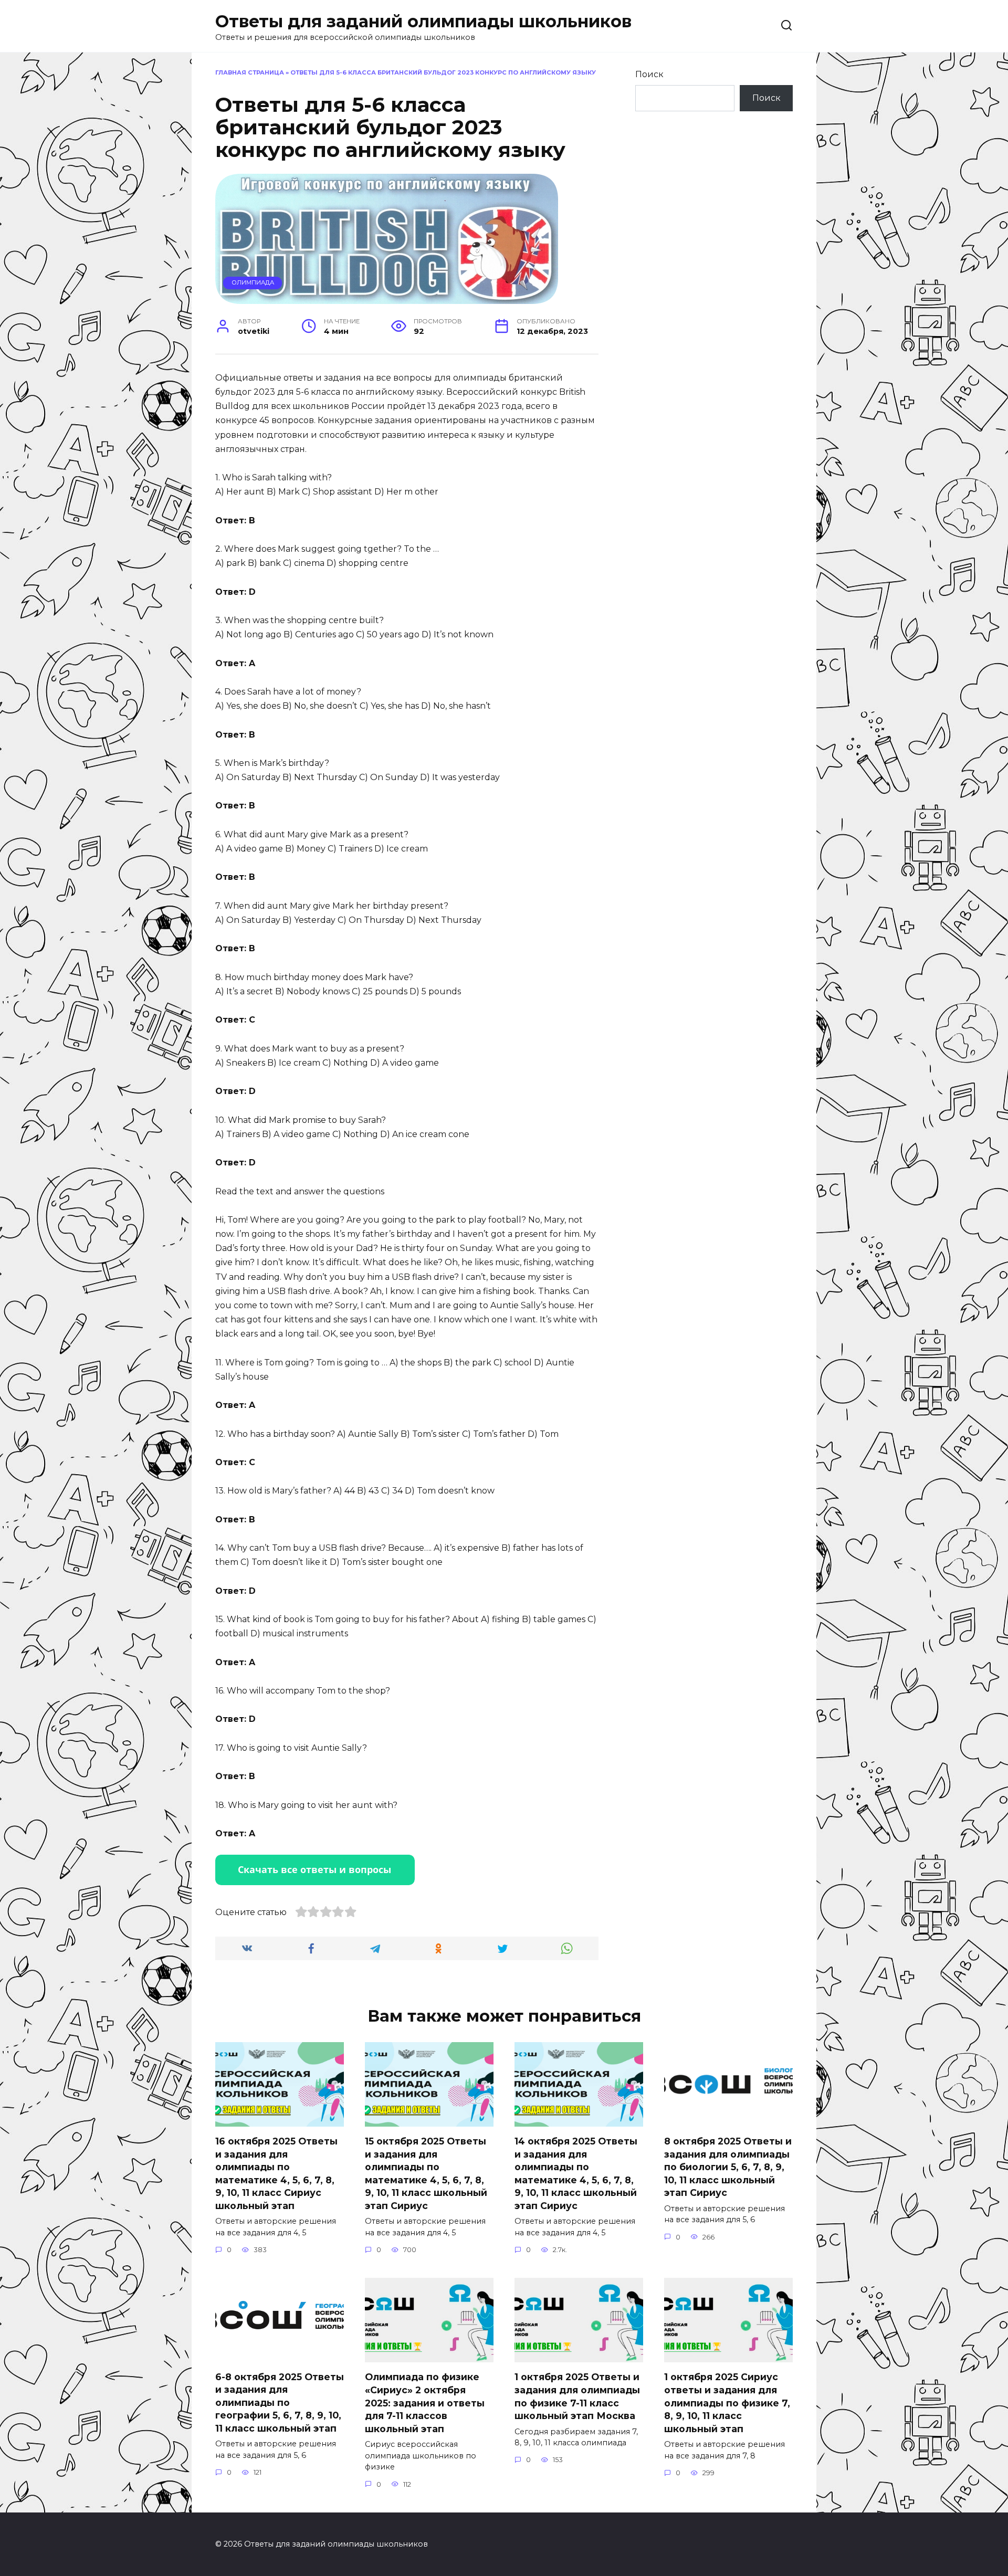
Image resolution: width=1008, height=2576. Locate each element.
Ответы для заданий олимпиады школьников (423, 21)
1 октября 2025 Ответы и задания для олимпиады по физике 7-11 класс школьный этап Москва (577, 2396)
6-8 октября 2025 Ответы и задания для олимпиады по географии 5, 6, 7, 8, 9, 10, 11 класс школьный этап (280, 2402)
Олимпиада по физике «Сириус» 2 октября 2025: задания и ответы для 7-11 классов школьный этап (425, 2403)
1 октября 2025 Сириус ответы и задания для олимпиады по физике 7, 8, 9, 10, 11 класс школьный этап (727, 2403)
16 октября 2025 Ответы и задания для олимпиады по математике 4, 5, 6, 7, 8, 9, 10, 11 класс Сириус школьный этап (276, 2173)
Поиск (649, 74)
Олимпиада (253, 282)
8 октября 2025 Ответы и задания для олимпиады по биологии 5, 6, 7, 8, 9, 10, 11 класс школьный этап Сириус (728, 2167)
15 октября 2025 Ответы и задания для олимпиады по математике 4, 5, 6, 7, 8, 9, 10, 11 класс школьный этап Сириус (426, 2173)
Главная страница (250, 72)
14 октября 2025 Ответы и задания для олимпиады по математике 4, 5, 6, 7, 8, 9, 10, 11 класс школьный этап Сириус (576, 2173)
